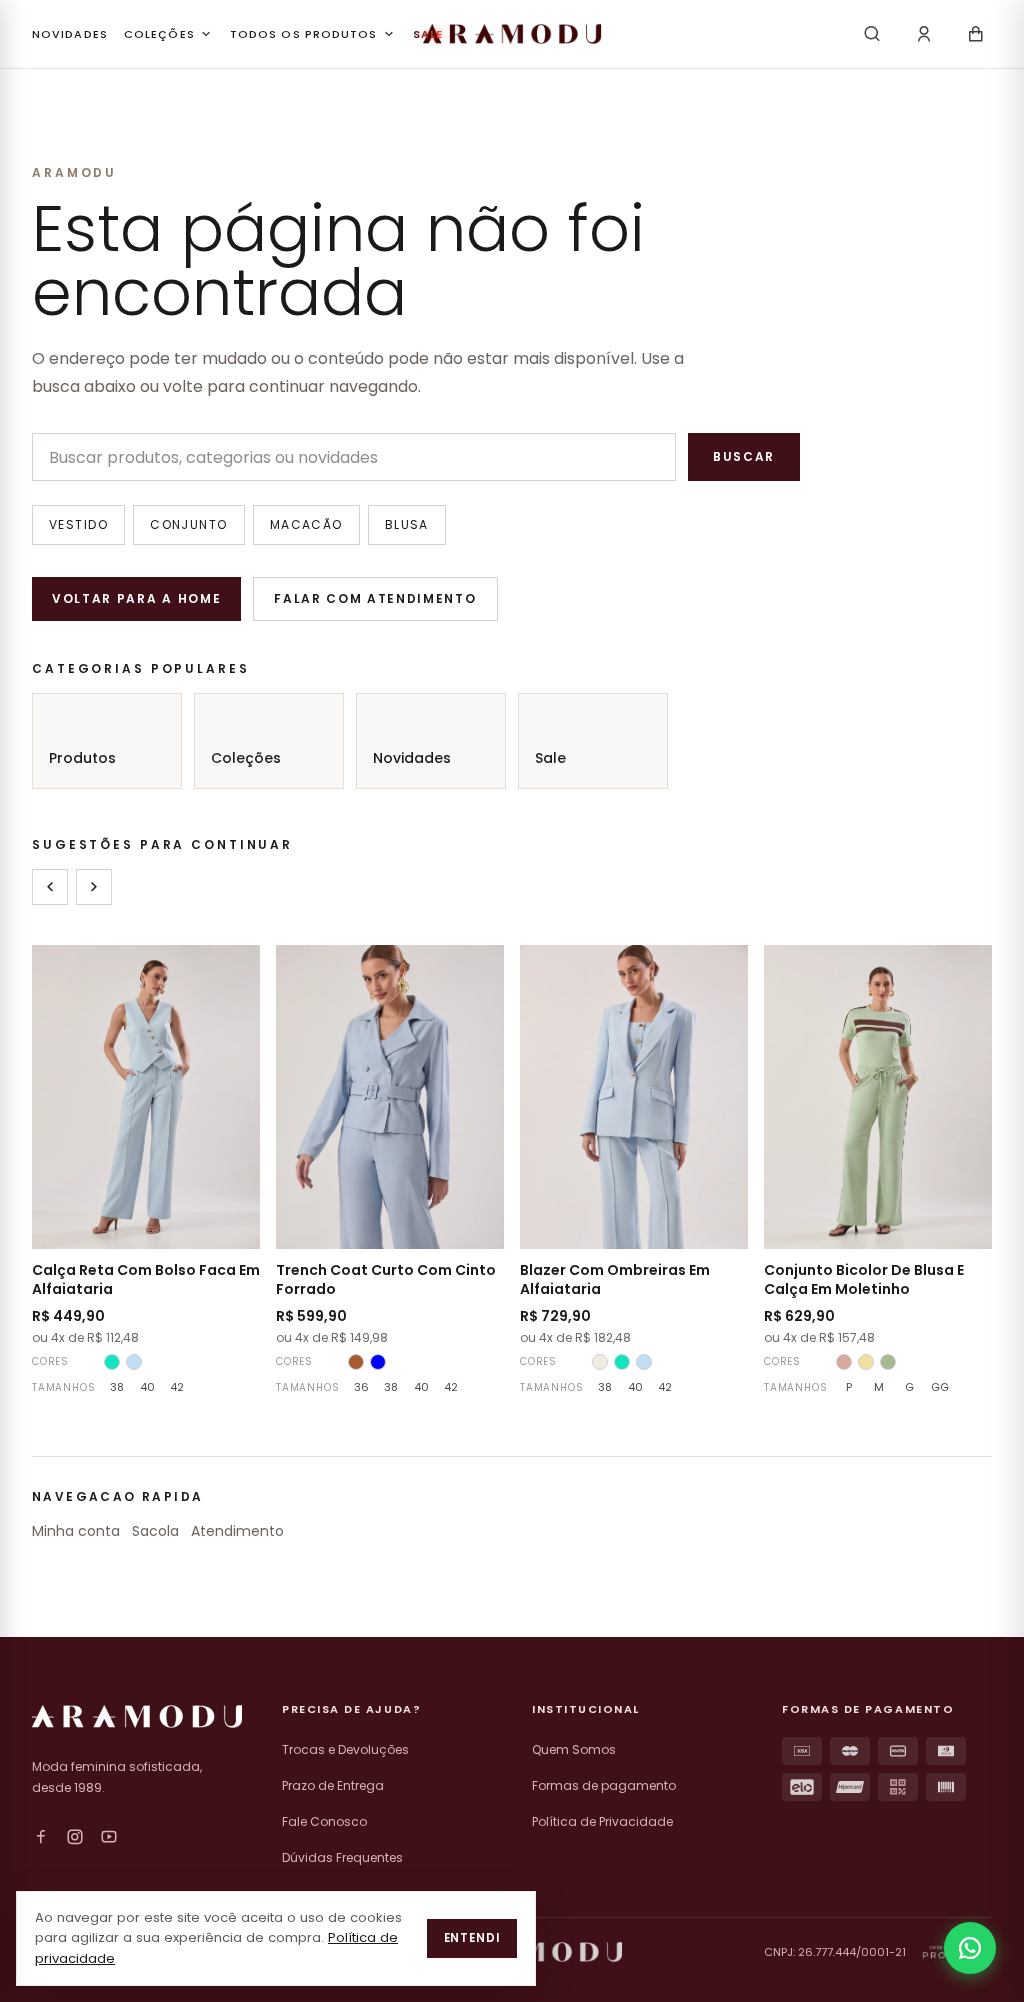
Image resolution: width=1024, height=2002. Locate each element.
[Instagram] (75, 1837)
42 (177, 1387)
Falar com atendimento (375, 598)
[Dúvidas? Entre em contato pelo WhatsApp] (970, 1948)
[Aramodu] (512, 34)
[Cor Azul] (378, 1362)
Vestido (78, 524)
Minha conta (76, 1531)
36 (361, 1387)
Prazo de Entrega (333, 1785)
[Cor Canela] (356, 1362)
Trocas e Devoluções (345, 1749)
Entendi (472, 1938)
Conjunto (189, 524)
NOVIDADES (70, 34)
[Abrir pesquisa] (872, 34)
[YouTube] (109, 1837)
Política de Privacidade (602, 1821)
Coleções (246, 758)
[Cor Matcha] (888, 1362)
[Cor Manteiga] (866, 1362)
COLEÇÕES (159, 34)
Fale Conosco (324, 1821)
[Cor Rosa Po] (844, 1362)
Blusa (407, 524)
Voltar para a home (136, 598)
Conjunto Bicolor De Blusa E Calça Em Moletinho (864, 1279)
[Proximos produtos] (94, 887)
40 (147, 1387)
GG (940, 1387)
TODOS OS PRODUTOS (304, 34)
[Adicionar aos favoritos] (232, 973)
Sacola (155, 1531)
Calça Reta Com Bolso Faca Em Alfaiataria (146, 1279)
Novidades (412, 758)
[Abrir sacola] (976, 34)
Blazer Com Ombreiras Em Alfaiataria (615, 1279)
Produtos (82, 758)
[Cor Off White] (600, 1362)
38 (117, 1387)
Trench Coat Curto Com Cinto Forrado (386, 1279)
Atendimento (237, 1531)
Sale (550, 758)
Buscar (744, 456)
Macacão (306, 524)
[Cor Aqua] (112, 1362)
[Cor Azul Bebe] (134, 1362)
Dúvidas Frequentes (342, 1857)
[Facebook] (41, 1837)
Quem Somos (574, 1749)
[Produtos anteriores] (50, 887)
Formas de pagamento (604, 1785)
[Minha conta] (924, 34)
